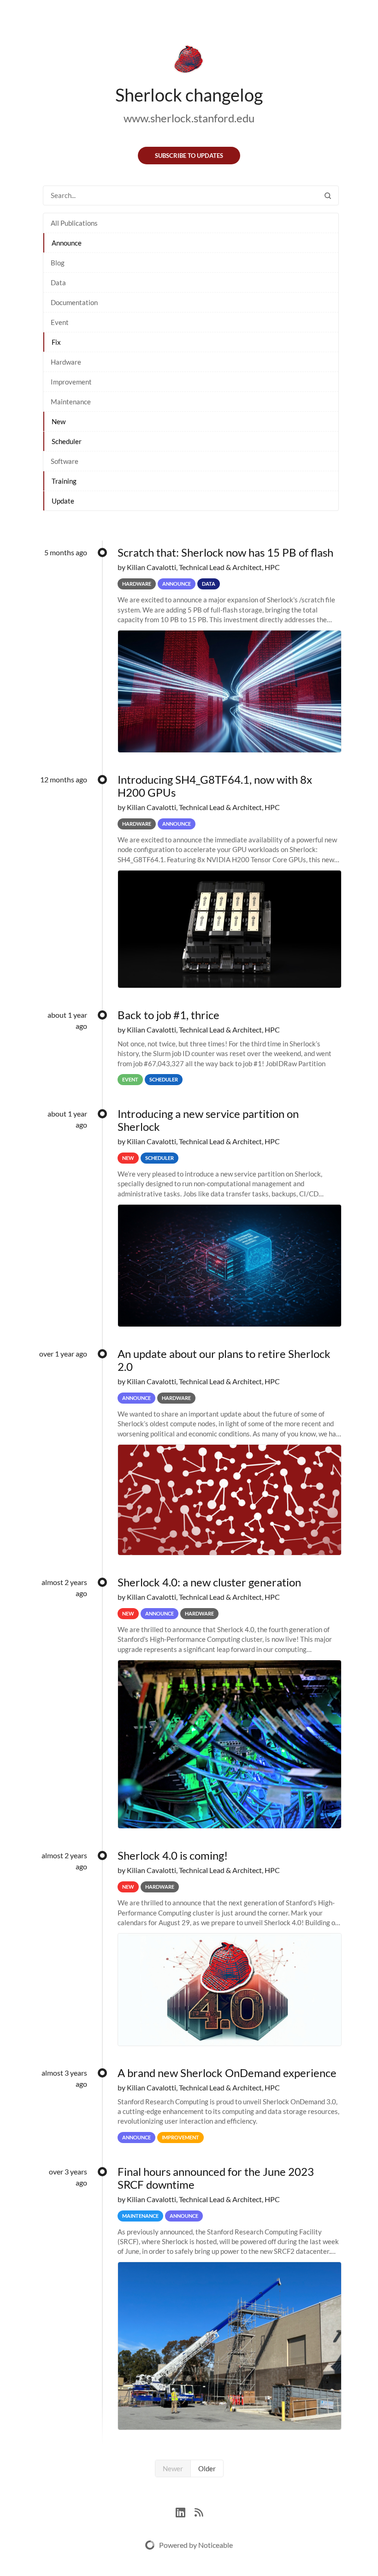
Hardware (66, 362)
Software (65, 461)
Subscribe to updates (189, 156)
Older (207, 2468)
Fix (56, 342)
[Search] (328, 195)
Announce (67, 243)
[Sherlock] (189, 61)
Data (58, 282)
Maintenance (71, 402)
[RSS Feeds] (199, 2511)
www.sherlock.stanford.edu (189, 118)
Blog (58, 263)
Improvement (71, 382)
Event (60, 322)
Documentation (74, 302)
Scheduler (67, 441)
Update (63, 501)
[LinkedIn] (185, 2511)
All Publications (74, 223)
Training (64, 481)
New (59, 421)
